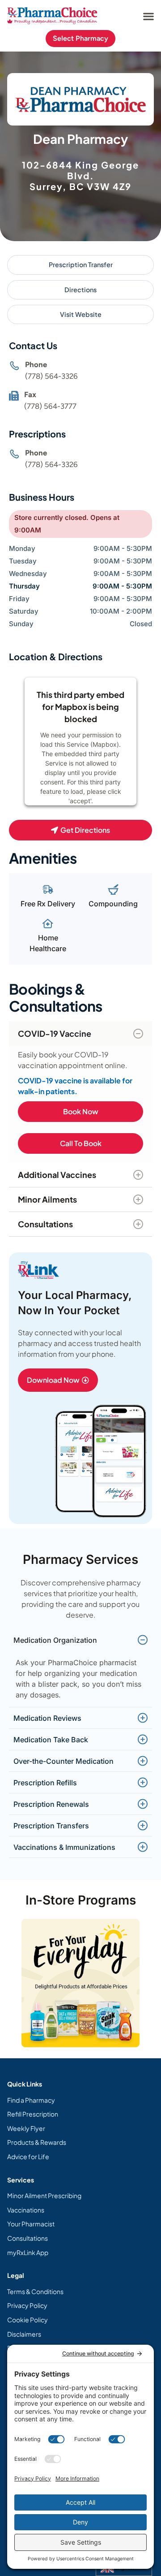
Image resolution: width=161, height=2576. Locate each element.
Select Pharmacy (80, 38)
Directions (80, 290)
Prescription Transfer (81, 264)
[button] (148, 16)
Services (21, 2180)
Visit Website (81, 314)
